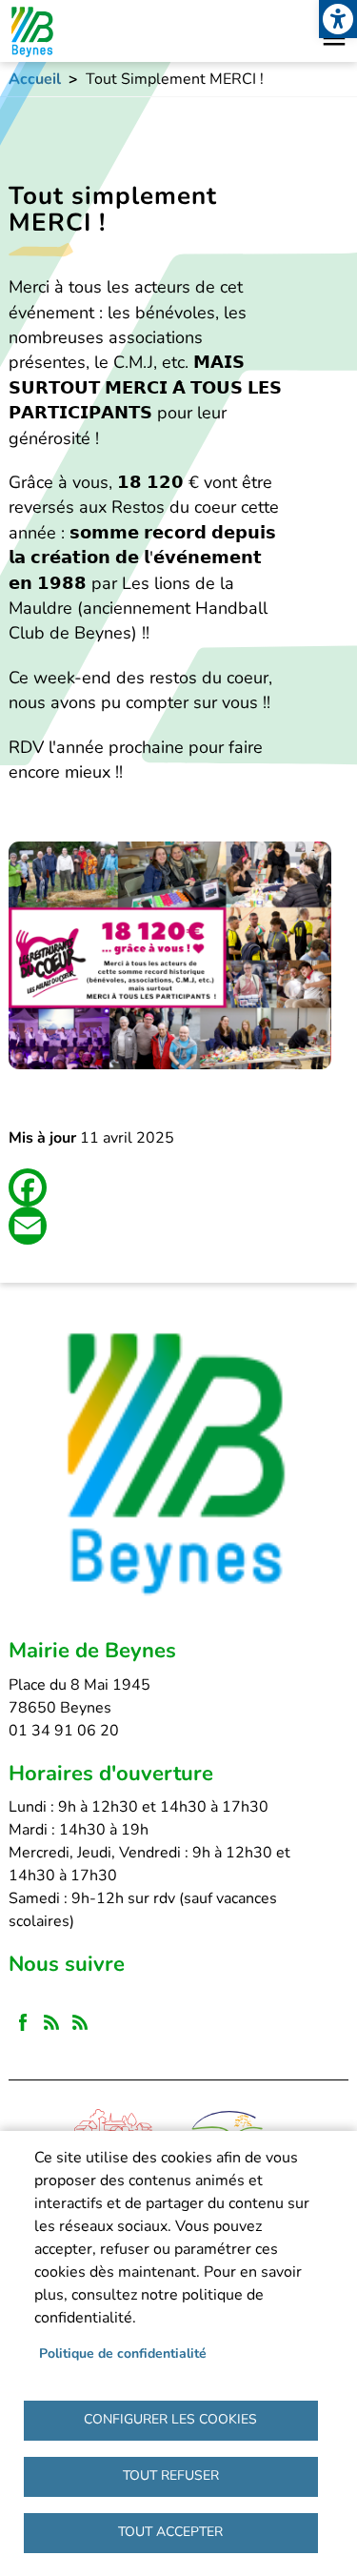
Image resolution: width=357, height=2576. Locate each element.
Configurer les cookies (170, 2419)
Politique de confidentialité (123, 2353)
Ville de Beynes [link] (31, 31)
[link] (338, 19)
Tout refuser (171, 2475)
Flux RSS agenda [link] (80, 2022)
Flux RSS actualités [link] (51, 2022)
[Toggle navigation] (334, 38)
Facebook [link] (23, 2022)
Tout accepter (170, 2532)
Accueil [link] (35, 79)
